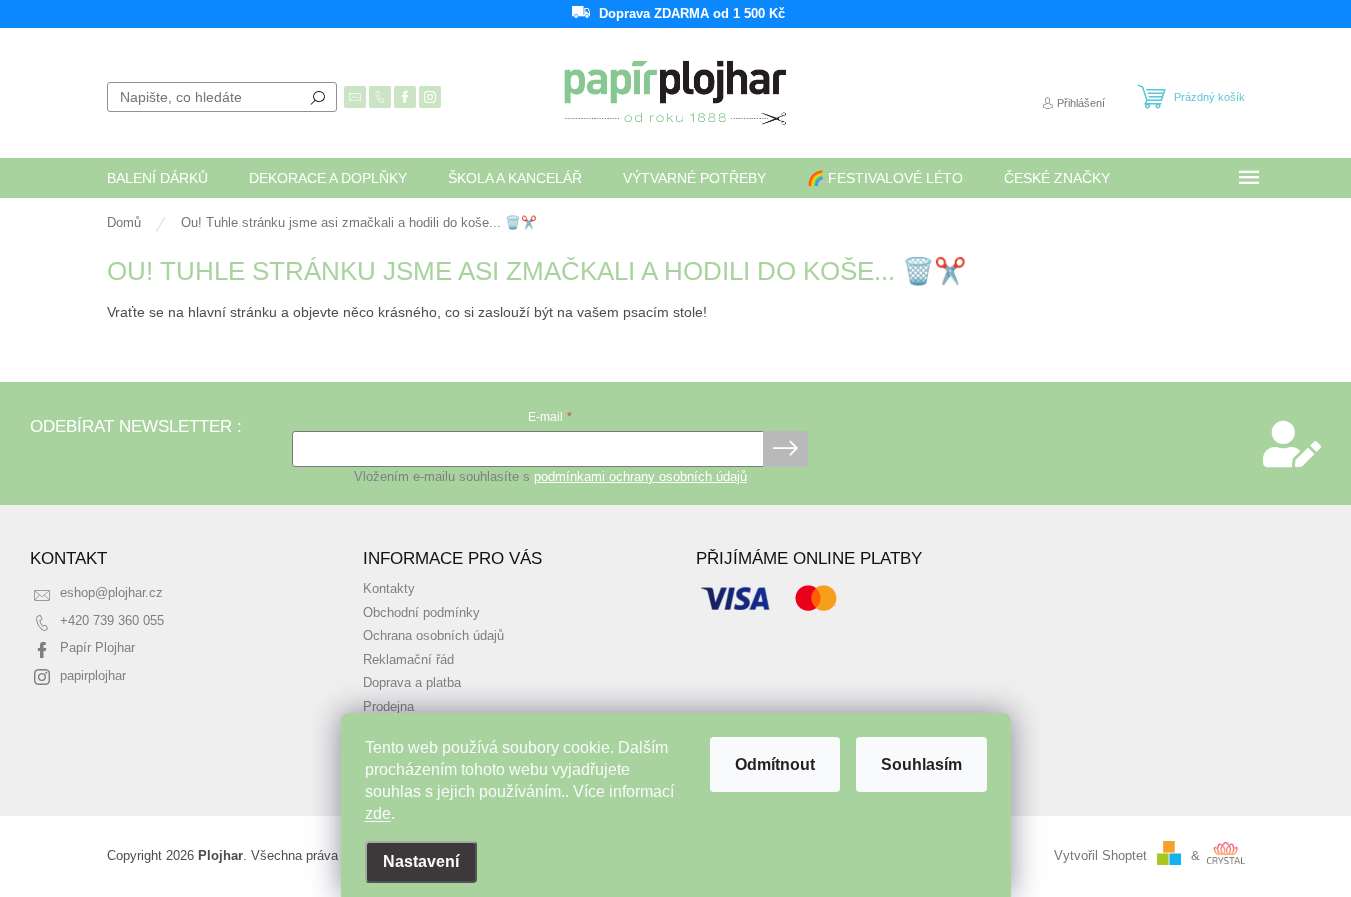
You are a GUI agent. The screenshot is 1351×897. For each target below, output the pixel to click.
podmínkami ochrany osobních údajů (640, 477)
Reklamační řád (408, 660)
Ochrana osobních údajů (433, 636)
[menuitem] (157, 178)
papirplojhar (93, 676)
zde (378, 813)
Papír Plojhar (97, 648)
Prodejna (388, 707)
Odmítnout (775, 764)
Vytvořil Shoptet (1100, 856)
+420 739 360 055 (112, 621)
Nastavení (421, 861)
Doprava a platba (412, 683)
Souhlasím (921, 764)
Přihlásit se (785, 449)
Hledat (318, 97)
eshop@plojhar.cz (111, 593)
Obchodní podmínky (421, 613)
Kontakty (389, 589)
